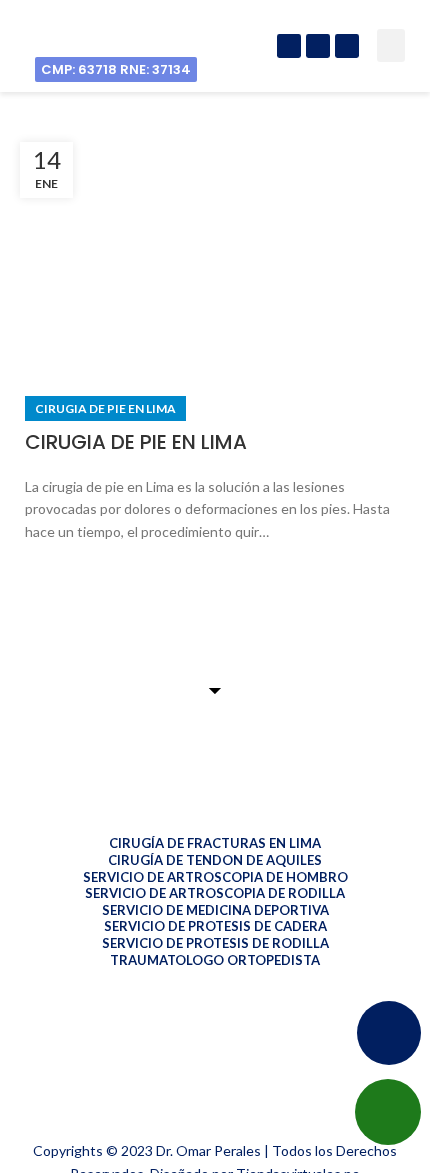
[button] (391, 45)
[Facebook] (289, 46)
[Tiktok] (347, 46)
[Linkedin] (15, 1108)
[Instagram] (318, 46)
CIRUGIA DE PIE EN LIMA (136, 442)
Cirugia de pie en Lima (105, 408)
